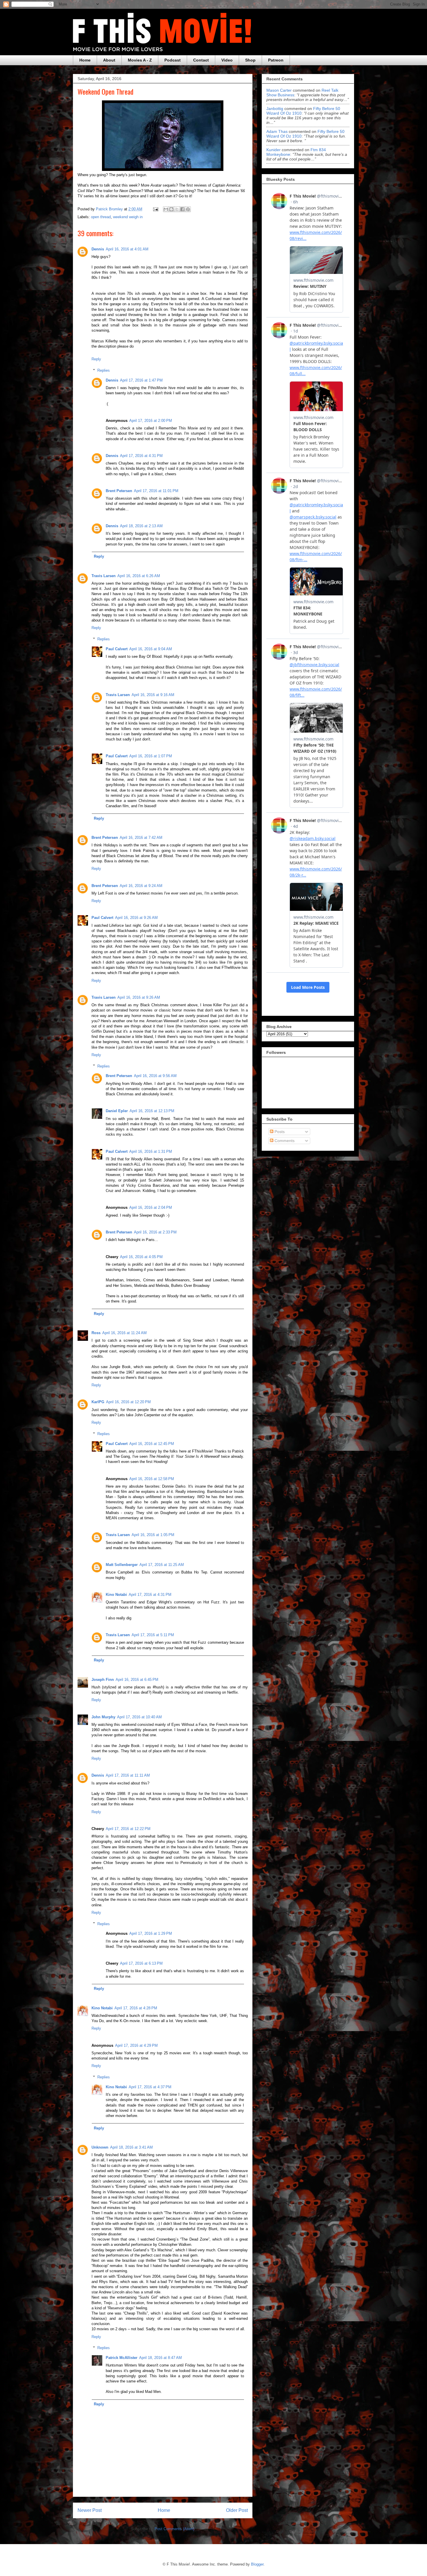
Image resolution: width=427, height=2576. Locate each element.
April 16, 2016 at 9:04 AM (151, 649)
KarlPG (98, 1402)
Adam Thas (277, 131)
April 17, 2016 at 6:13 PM (141, 1963)
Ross (96, 1333)
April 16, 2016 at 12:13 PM (152, 1111)
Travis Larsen (104, 576)
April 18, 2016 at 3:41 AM (131, 2147)
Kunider (273, 150)
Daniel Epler (117, 1111)
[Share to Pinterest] (188, 209)
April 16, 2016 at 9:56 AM (155, 1076)
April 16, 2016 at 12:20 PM (128, 1402)
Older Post (237, 2510)
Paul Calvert (117, 649)
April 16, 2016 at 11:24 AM (124, 1333)
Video (227, 60)
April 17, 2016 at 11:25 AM (162, 1565)
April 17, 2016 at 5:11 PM (153, 1635)
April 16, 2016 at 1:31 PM (151, 1151)
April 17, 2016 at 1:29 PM (151, 1933)
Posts (279, 1132)
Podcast (173, 60)
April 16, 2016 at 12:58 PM (152, 1479)
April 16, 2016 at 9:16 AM (153, 695)
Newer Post (90, 2510)
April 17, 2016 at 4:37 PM (150, 2087)
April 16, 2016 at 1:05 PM (153, 1535)
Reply (96, 359)
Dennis (98, 249)
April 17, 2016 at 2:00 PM (151, 421)
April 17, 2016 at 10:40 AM (139, 1717)
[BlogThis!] (171, 209)
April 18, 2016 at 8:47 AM (160, 2358)
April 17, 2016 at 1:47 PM (141, 380)
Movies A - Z (140, 60)
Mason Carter (279, 90)
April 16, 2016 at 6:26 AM (139, 576)
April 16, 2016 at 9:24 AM (141, 886)
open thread (101, 217)
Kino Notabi (116, 1595)
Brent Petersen (119, 491)
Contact (201, 60)
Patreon (276, 60)
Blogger (257, 2564)
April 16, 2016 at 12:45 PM (152, 1444)
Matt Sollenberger (122, 1565)
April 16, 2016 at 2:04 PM (151, 1207)
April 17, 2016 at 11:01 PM (156, 491)
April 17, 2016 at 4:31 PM (141, 456)
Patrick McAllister (122, 2358)
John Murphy (103, 1717)
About (109, 60)
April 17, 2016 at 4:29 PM (136, 2045)
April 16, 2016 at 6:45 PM (137, 1680)
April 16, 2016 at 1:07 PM (151, 756)
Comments (284, 1141)
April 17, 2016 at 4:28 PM (136, 2008)
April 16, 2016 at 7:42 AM (141, 838)
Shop (250, 60)
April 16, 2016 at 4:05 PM (141, 1257)
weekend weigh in (128, 217)
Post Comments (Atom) (174, 2529)
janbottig (275, 109)
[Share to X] (177, 209)
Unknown (100, 2147)
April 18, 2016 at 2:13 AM (141, 526)
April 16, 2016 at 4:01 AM (127, 249)
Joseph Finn (103, 1680)
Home (85, 60)
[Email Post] (155, 209)
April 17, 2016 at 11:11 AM (128, 1775)
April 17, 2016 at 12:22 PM (128, 1829)
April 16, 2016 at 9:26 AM (136, 918)
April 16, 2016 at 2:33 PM (155, 1232)
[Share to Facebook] (182, 209)
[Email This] (166, 209)
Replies (104, 370)
